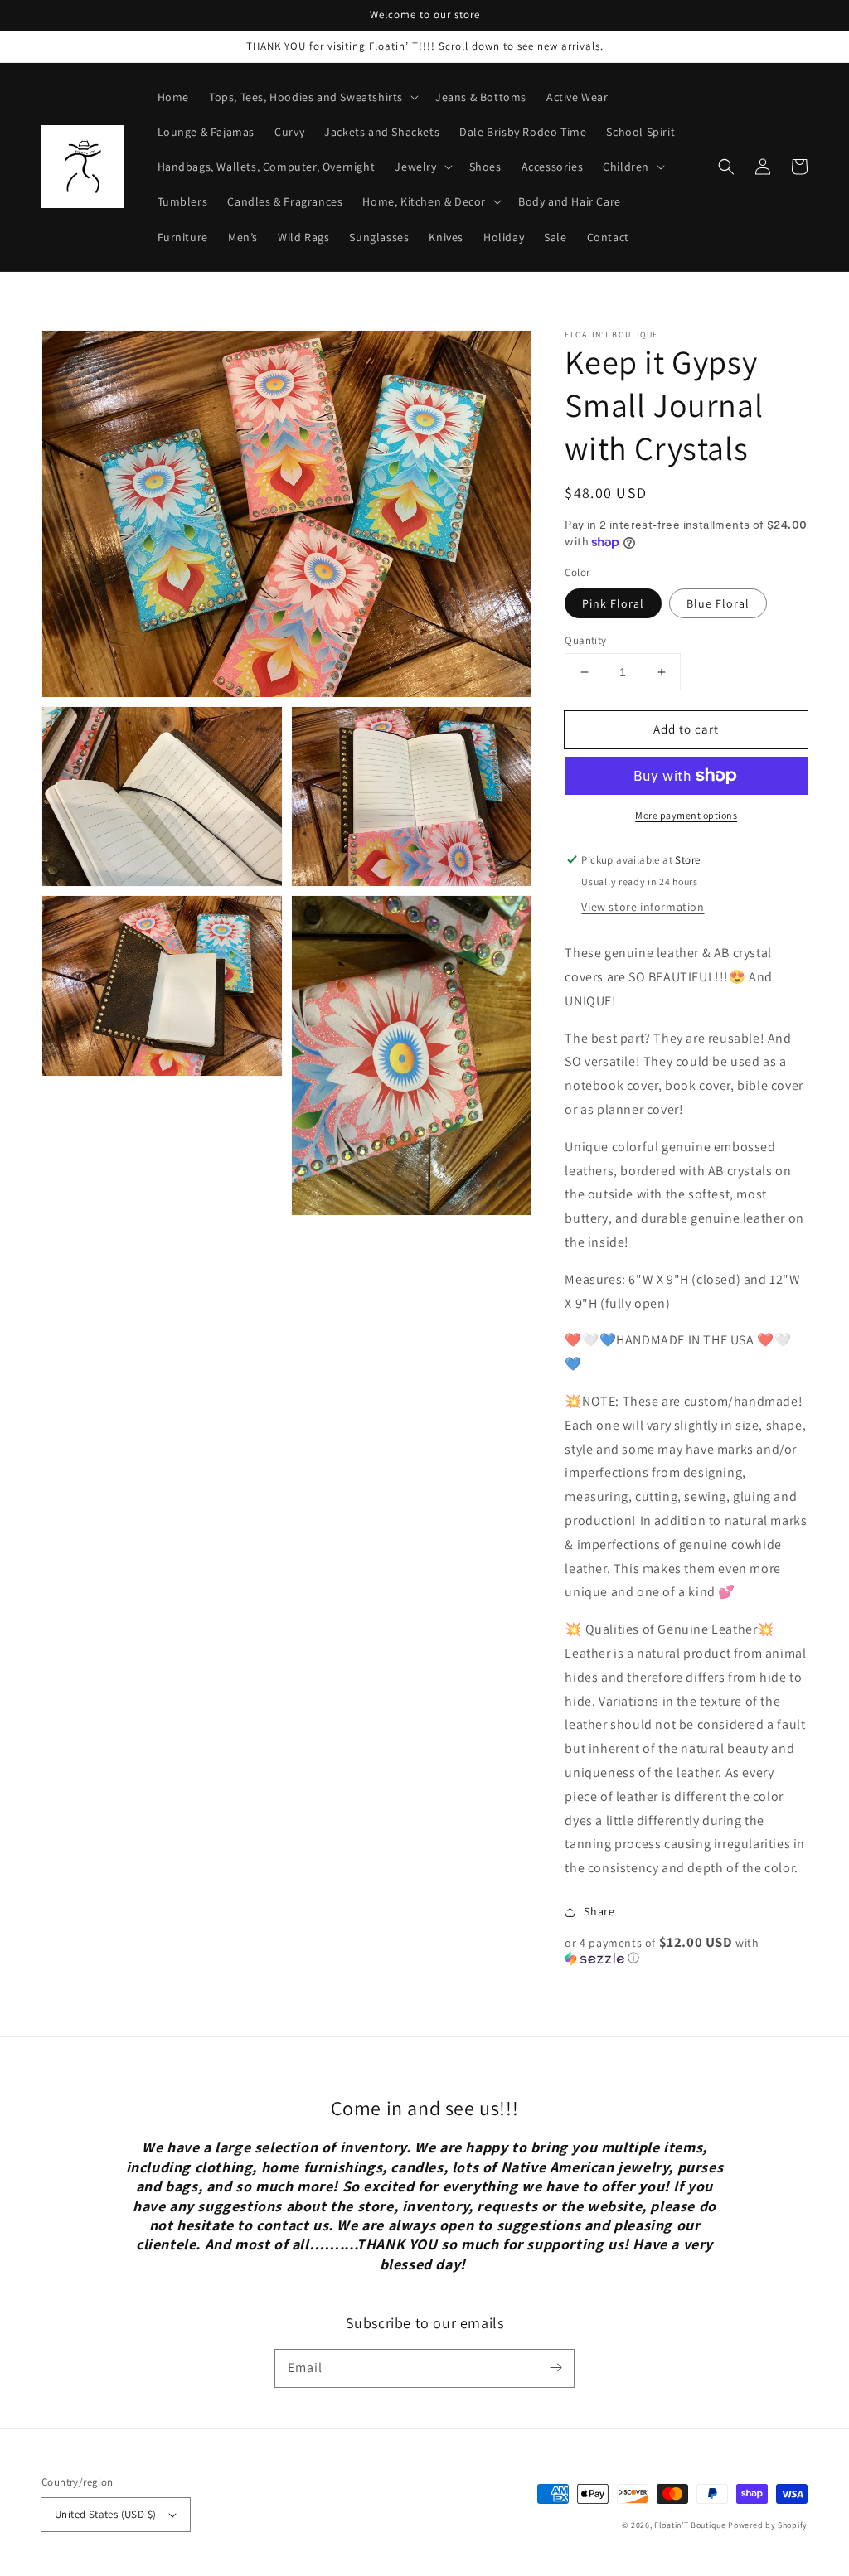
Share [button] (599, 1911)
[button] (726, 167)
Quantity (585, 640)
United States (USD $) (105, 2514)
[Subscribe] (555, 2368)
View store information (643, 907)
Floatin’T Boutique (691, 2525)
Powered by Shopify (768, 2525)
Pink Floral (613, 603)
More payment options (686, 815)
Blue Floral (718, 603)
